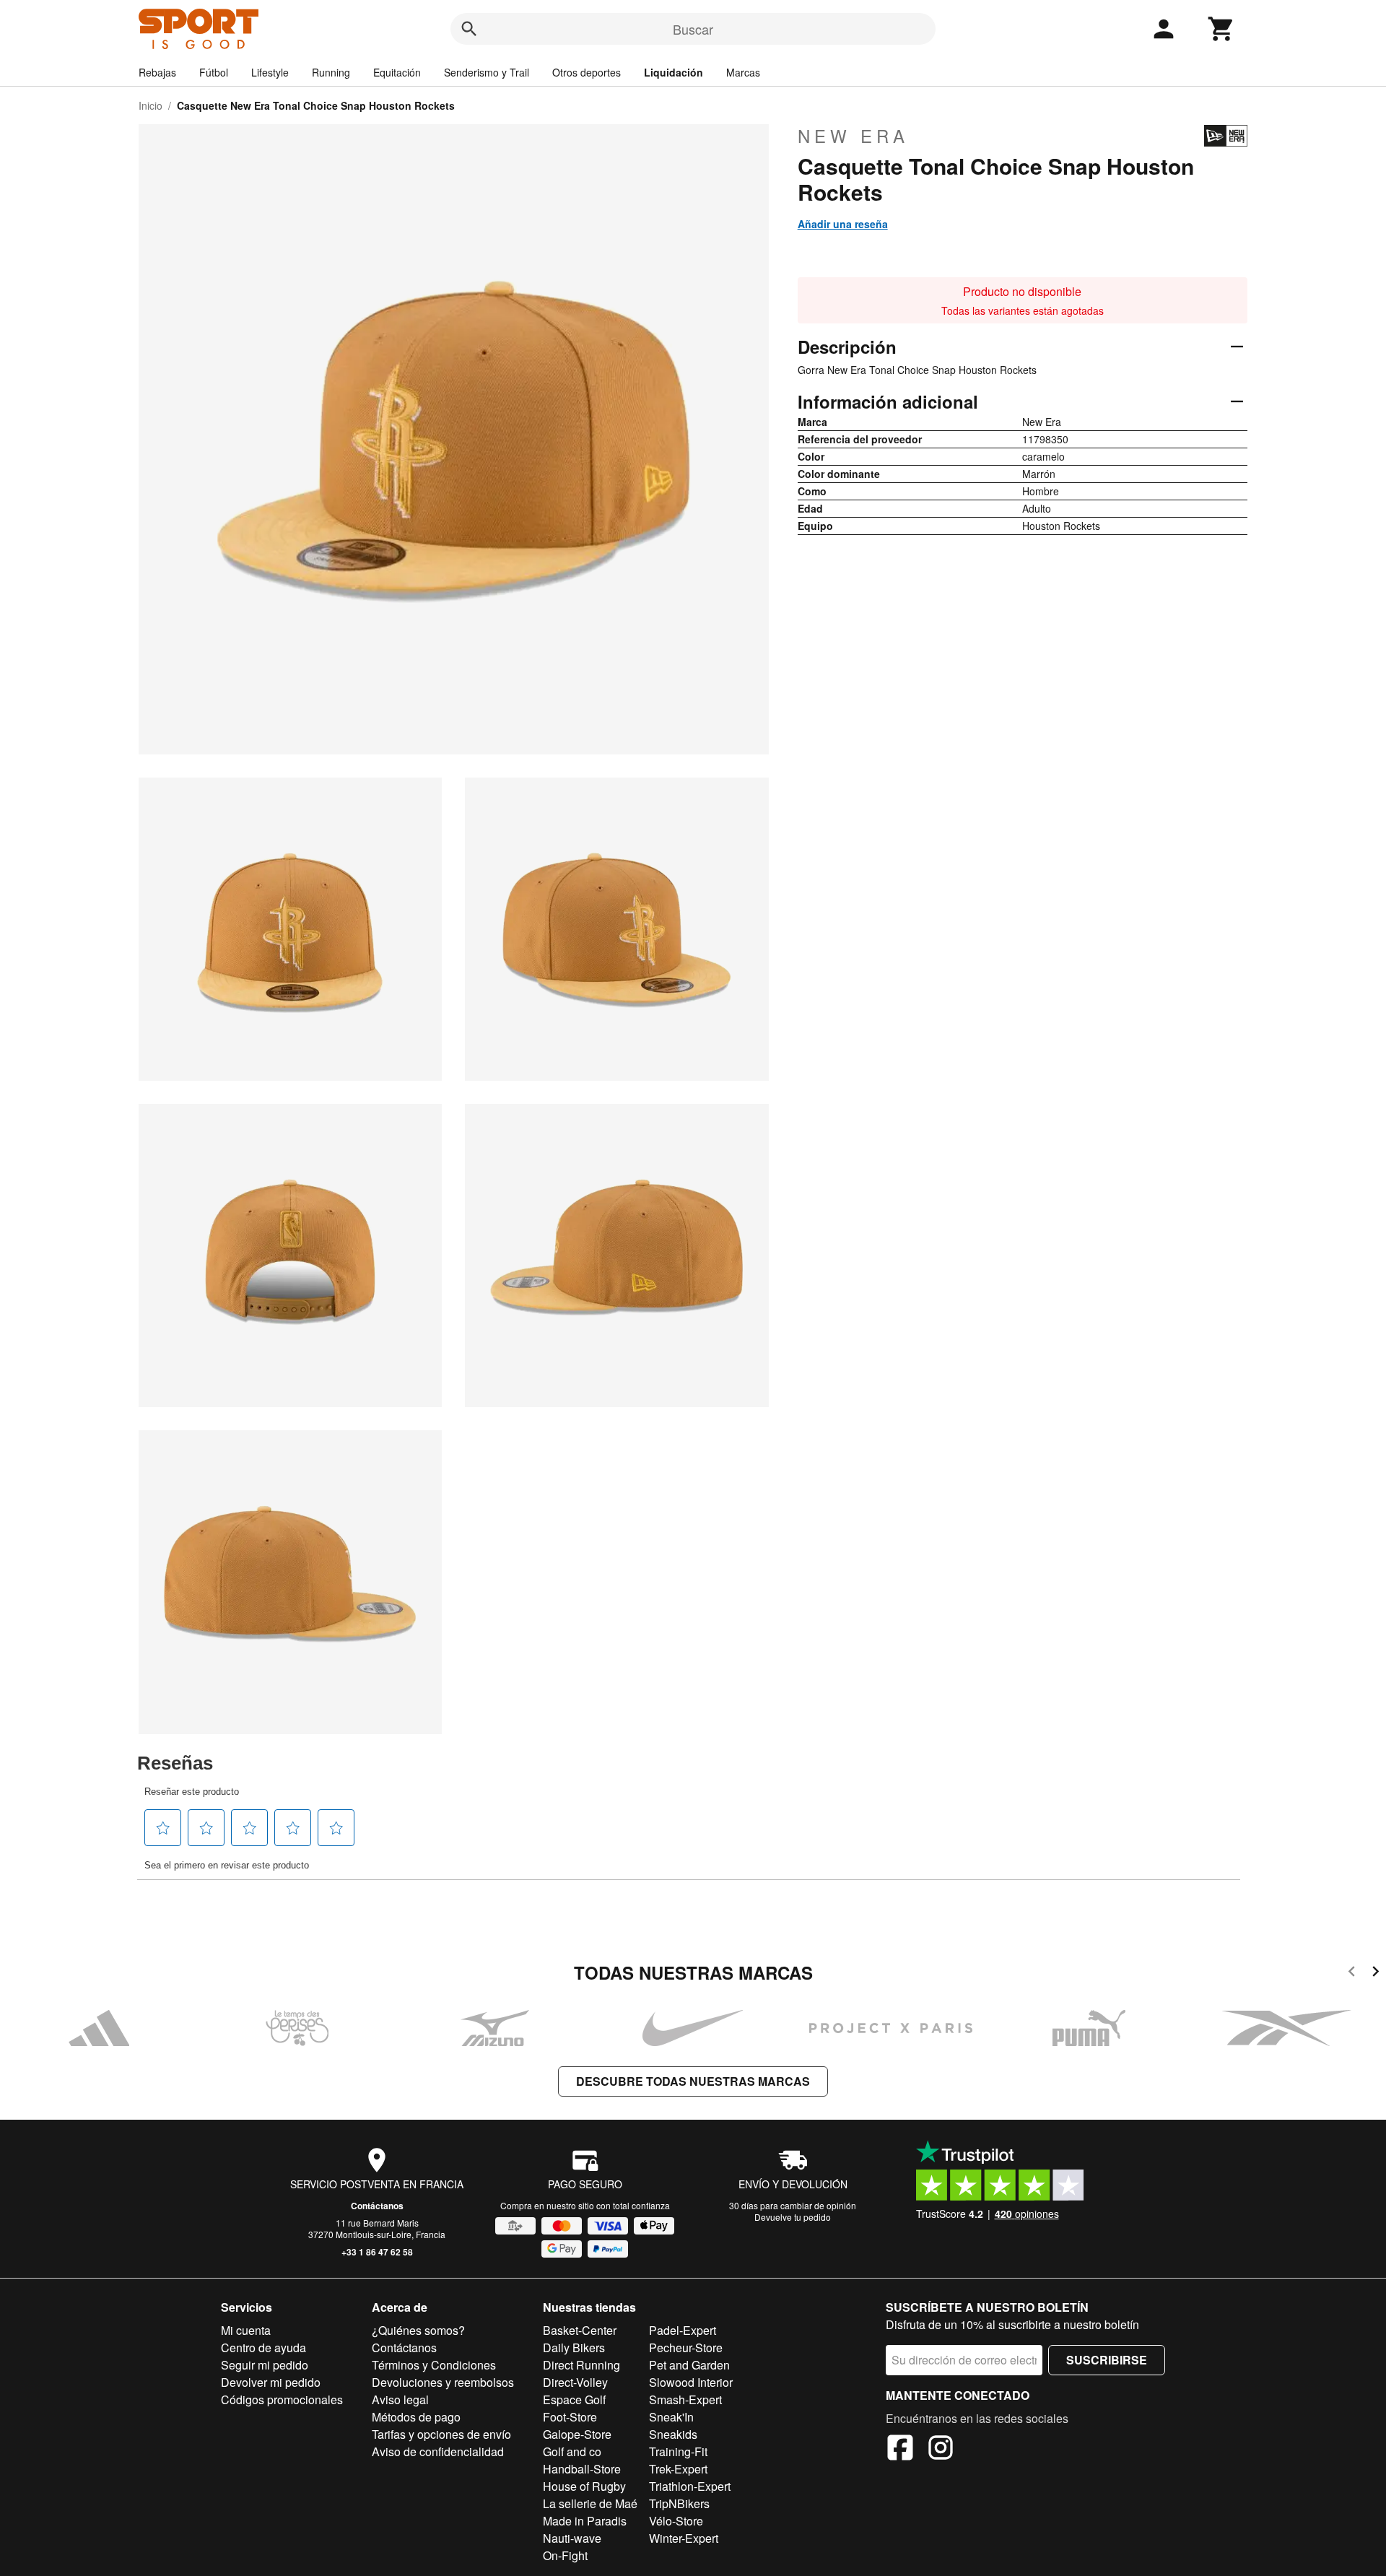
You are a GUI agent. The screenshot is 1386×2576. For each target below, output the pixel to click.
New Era (853, 136)
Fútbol (214, 72)
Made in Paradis (585, 2521)
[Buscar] (469, 29)
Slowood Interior (691, 2382)
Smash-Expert (685, 2399)
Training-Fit (678, 2451)
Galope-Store (577, 2434)
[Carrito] (1221, 29)
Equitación (397, 72)
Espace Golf (574, 2399)
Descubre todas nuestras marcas (693, 2081)
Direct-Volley (575, 2382)
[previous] (1352, 1974)
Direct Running (581, 2365)
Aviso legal (400, 2399)
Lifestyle (270, 72)
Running (331, 72)
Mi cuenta (246, 2330)
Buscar (693, 29)
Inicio (151, 105)
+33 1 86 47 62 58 (377, 2252)
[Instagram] (941, 2450)
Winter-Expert (684, 2538)
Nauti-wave (572, 2538)
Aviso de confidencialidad (438, 2451)
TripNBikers (679, 2503)
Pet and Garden (689, 2365)
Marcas (743, 72)
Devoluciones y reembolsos (443, 2382)
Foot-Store (570, 2417)
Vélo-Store (676, 2521)
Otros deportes (587, 72)
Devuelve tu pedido (793, 2217)
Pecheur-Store (686, 2347)
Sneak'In (671, 2417)
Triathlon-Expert (690, 2486)
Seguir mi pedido (265, 2365)
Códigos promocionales (282, 2399)
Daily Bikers (574, 2347)
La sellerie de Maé (590, 2503)
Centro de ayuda (263, 2347)
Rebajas (157, 72)
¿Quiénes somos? (418, 2330)
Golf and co (572, 2451)
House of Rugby (584, 2486)
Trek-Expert (678, 2469)
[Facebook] (900, 2450)
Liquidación (674, 72)
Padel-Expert (683, 2330)
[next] (1376, 1974)
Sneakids (673, 2434)
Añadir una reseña (843, 224)
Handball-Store (582, 2469)
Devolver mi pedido (271, 2382)
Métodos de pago (416, 2417)
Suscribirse (1107, 2360)
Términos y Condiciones (434, 2365)
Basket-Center (580, 2330)
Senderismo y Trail (487, 72)
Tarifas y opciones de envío (441, 2434)
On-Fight (565, 2555)
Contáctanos (377, 2206)
